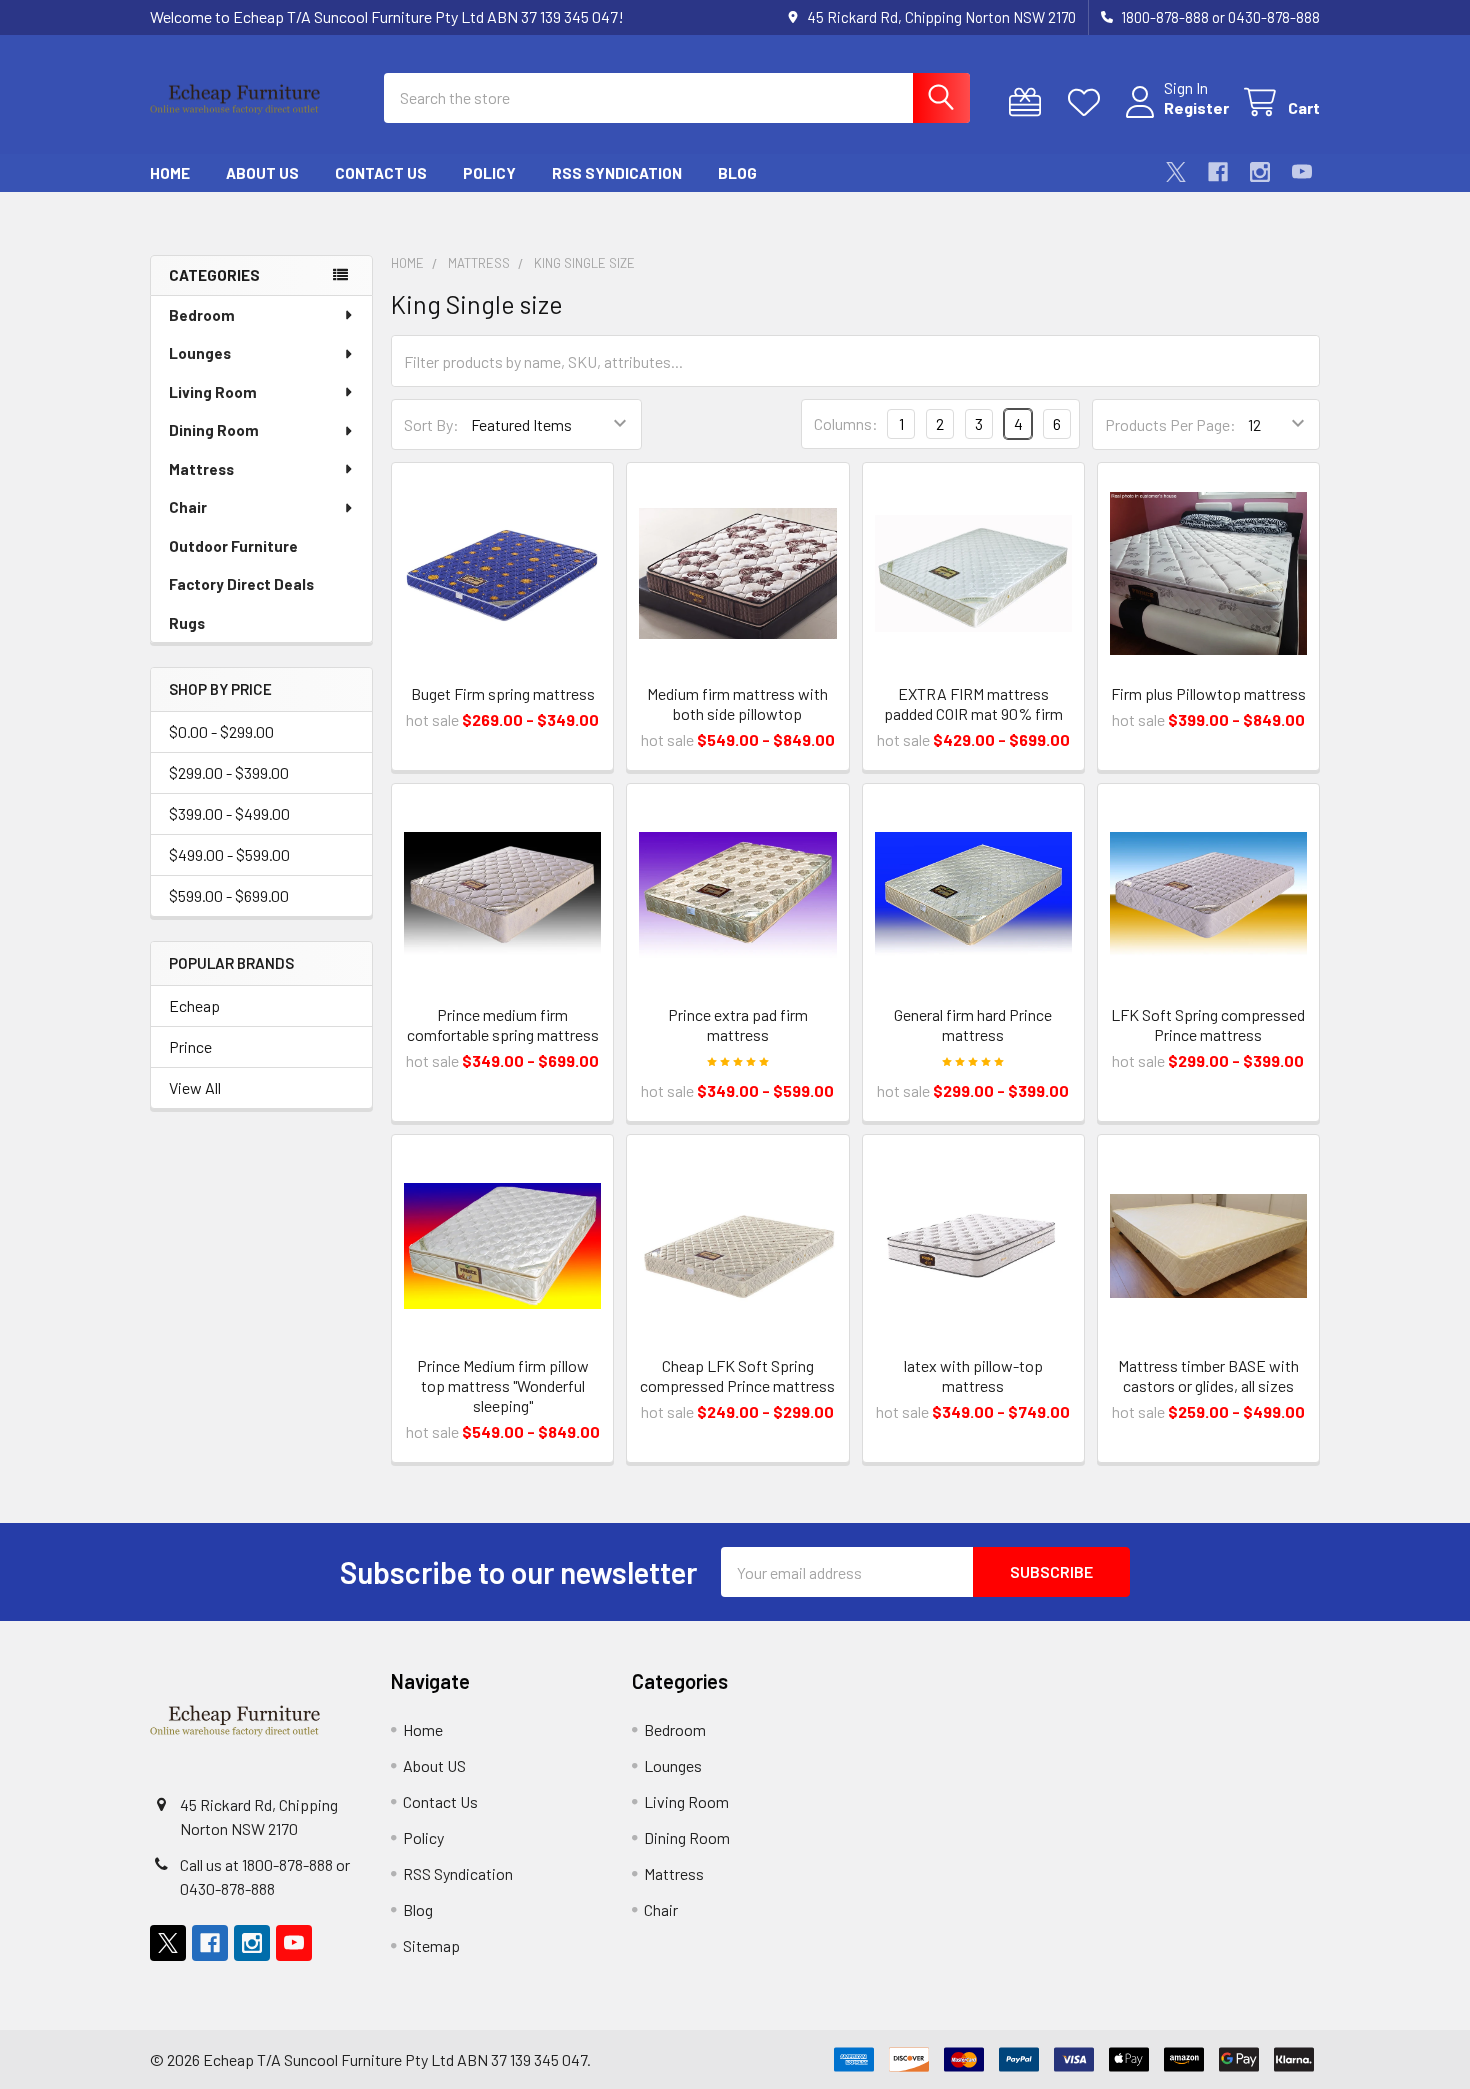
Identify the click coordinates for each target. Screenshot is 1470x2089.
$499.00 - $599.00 (229, 854)
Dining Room (214, 430)
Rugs (187, 623)
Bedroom (202, 315)
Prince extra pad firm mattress (738, 1024)
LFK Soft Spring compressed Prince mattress (1208, 1024)
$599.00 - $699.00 (229, 895)
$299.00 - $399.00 (229, 772)
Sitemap (431, 1945)
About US (262, 173)
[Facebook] (1218, 172)
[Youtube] (1302, 172)
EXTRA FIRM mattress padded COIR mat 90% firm (973, 703)
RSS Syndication (617, 173)
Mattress (201, 469)
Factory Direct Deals (241, 584)
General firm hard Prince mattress (973, 1024)
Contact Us (381, 173)
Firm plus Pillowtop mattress (1208, 693)
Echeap (194, 1005)
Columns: (846, 423)
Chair (188, 507)
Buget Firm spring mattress (503, 693)
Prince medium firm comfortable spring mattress (503, 1024)
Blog (737, 173)
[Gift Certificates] (1029, 102)
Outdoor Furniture (233, 546)
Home (170, 173)
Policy (489, 173)
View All (195, 1087)
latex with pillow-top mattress (973, 1375)
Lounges (200, 353)
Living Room (213, 392)
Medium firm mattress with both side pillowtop (737, 703)
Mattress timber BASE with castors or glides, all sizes (1208, 1375)
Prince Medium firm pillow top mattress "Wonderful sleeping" (503, 1385)
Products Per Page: (1170, 424)
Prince (190, 1046)
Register (1196, 107)
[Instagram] (1260, 172)
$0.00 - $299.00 (221, 731)
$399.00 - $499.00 (229, 813)
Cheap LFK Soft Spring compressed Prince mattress (737, 1375)
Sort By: (431, 424)
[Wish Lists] (1088, 102)
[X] (1176, 172)
